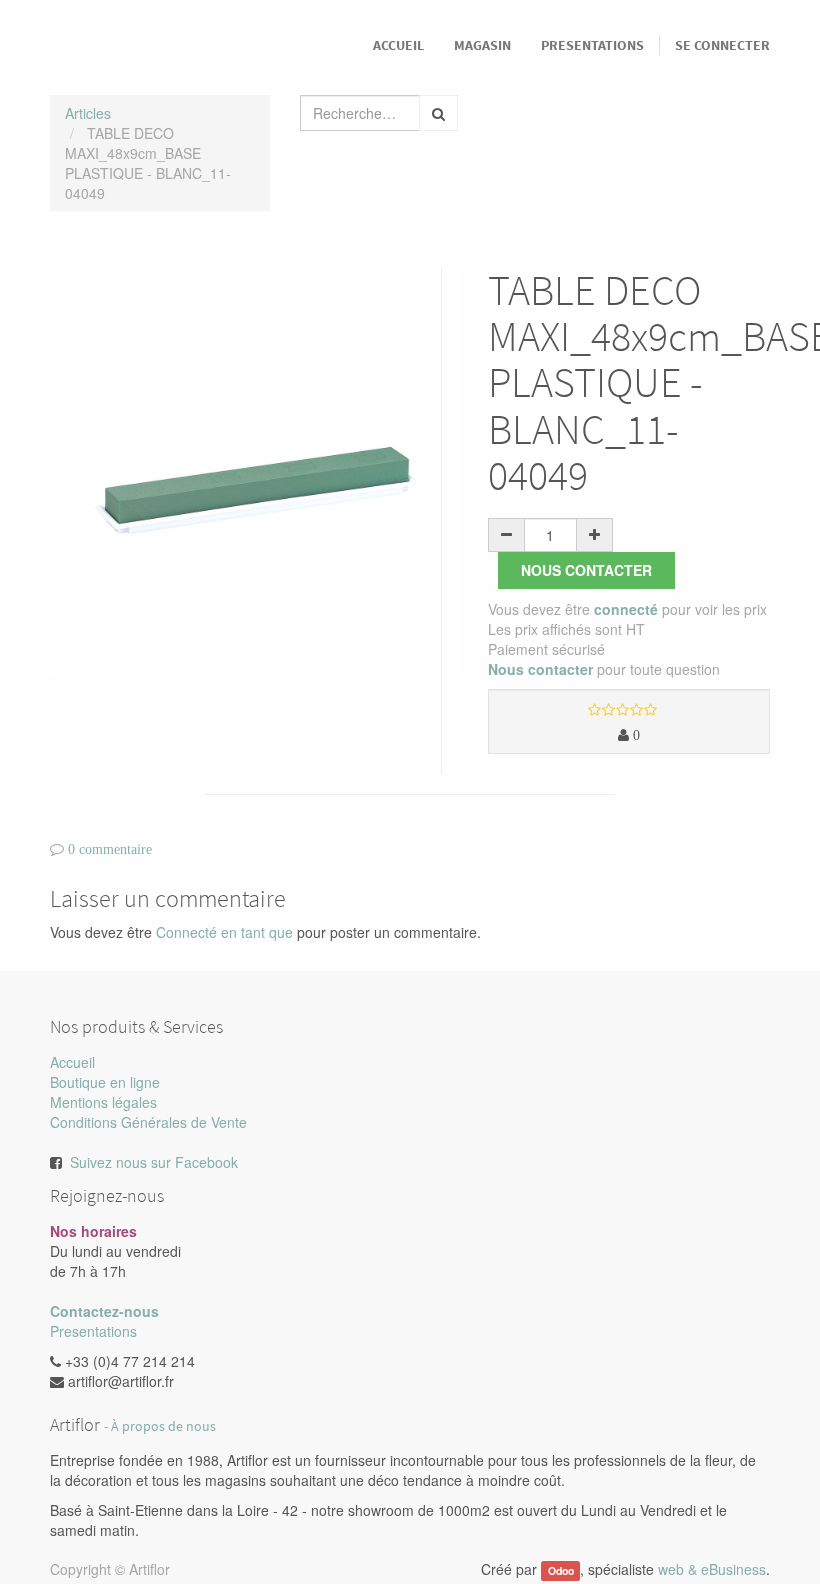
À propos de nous (163, 1426)
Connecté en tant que (224, 932)
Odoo (561, 1570)
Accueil (72, 1062)
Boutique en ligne (105, 1082)
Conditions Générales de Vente (148, 1122)
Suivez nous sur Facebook (154, 1162)
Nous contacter (586, 570)
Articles (88, 113)
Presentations (93, 1331)
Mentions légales (103, 1102)
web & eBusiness (712, 1569)
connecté (626, 609)
